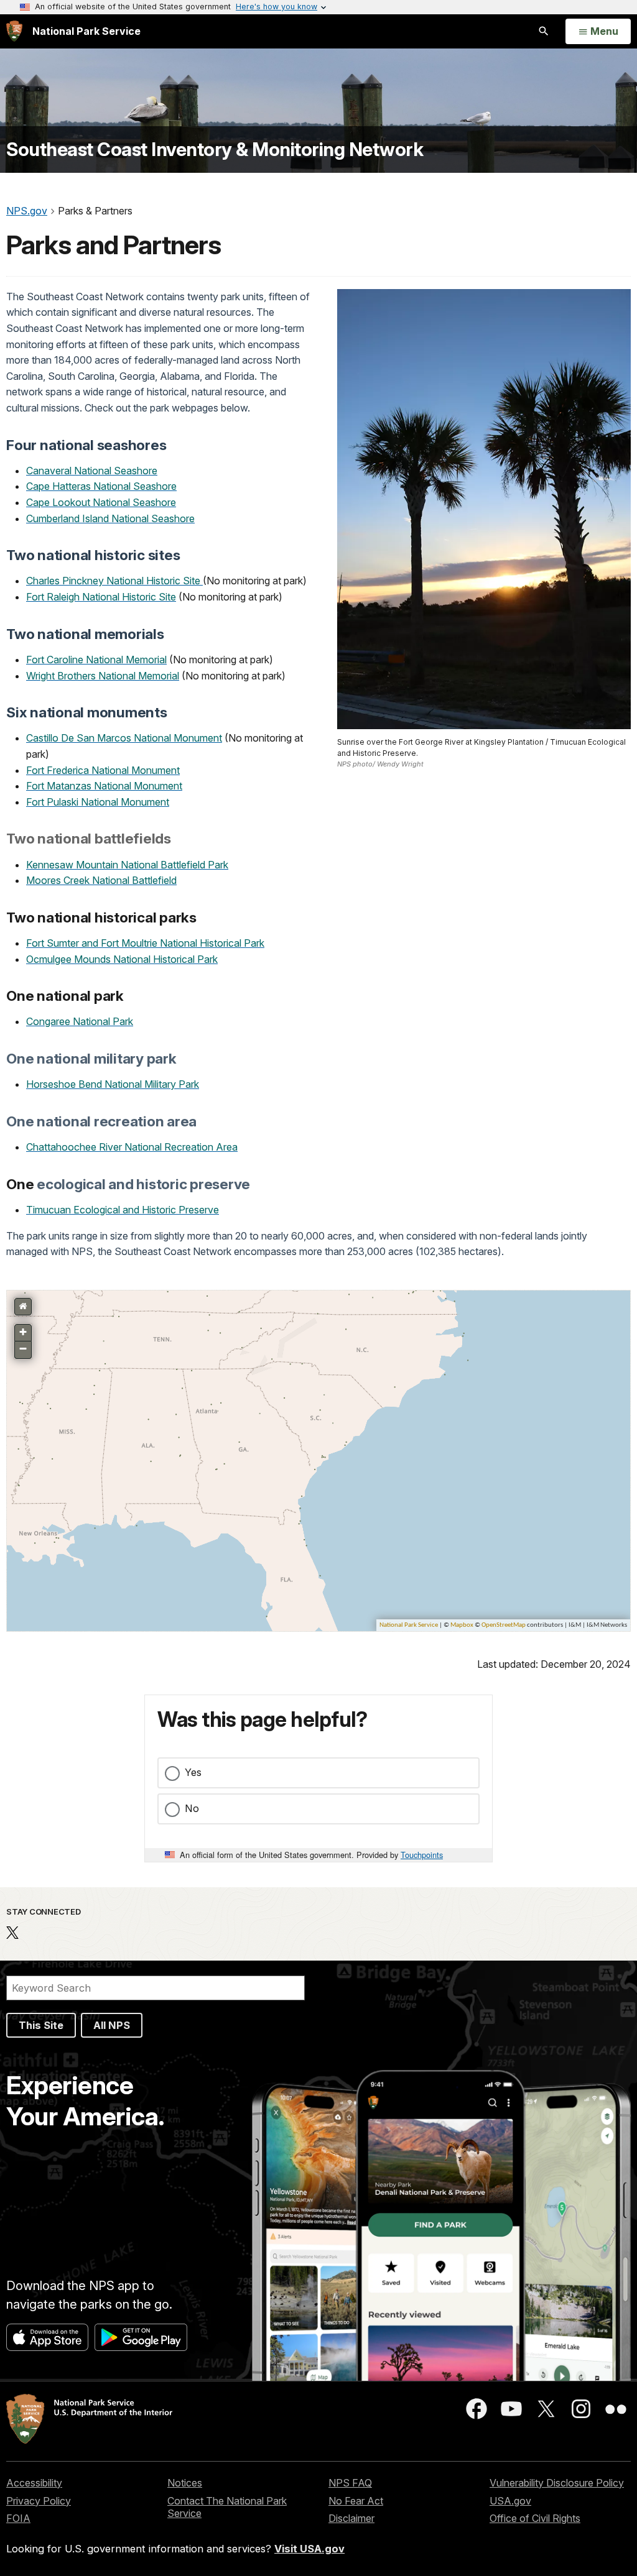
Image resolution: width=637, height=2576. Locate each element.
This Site (41, 2025)
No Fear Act (356, 2501)
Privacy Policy (39, 2501)
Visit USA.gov (309, 2549)
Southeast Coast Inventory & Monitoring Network (215, 149)
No (192, 1808)
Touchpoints (422, 1855)
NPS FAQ (350, 2483)
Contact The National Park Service (227, 2507)
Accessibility (34, 2483)
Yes (193, 1772)
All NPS (112, 2025)
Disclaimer (351, 2518)
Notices (185, 2483)
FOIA (18, 2518)
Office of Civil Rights (535, 2518)
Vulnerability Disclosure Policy (557, 2483)
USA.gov (510, 2501)
